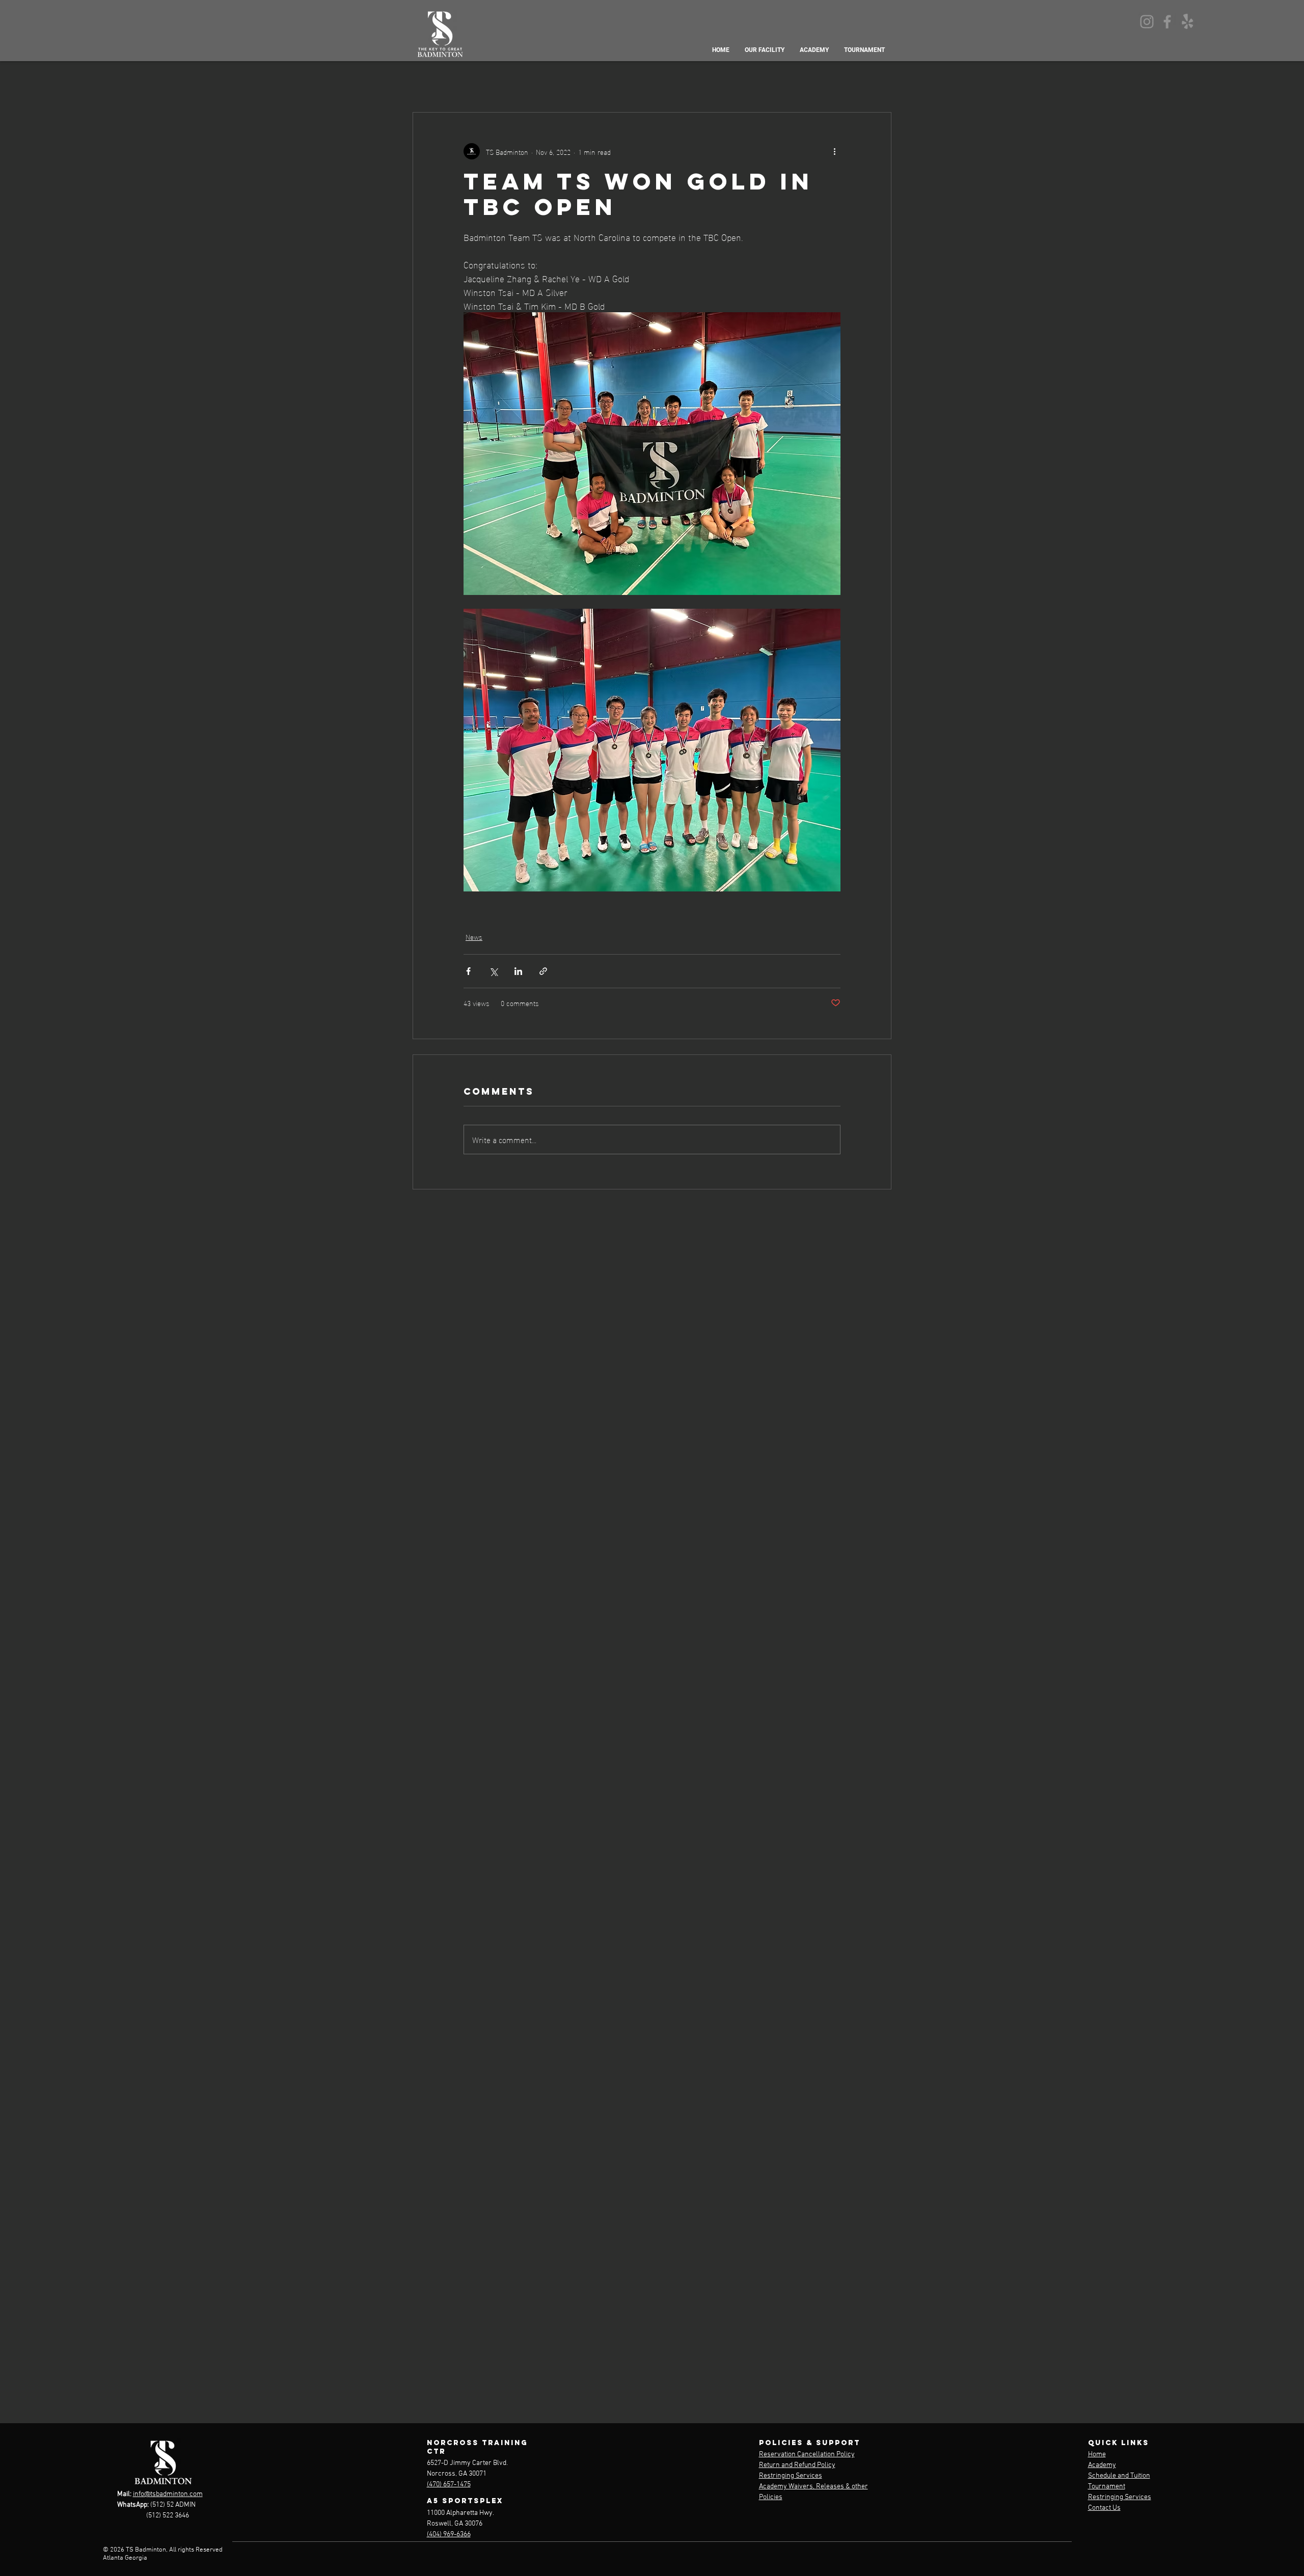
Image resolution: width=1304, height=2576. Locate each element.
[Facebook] (1167, 22)
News (474, 937)
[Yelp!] (1188, 22)
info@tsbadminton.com (168, 2494)
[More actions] (834, 151)
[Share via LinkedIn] (518, 971)
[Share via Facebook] (468, 971)
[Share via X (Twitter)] (493, 971)
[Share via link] (543, 971)
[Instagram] (1147, 22)
